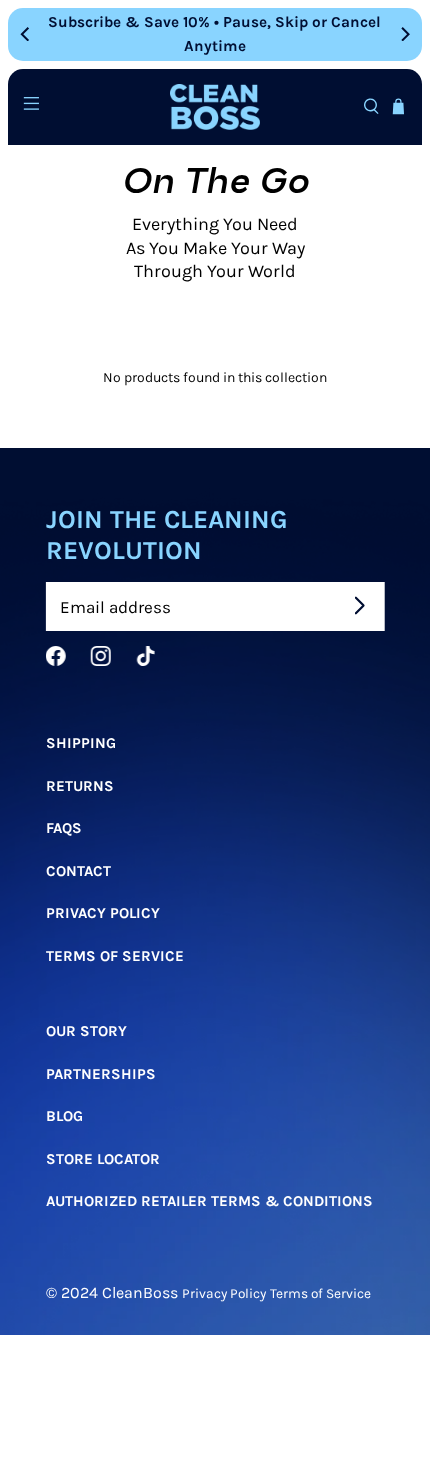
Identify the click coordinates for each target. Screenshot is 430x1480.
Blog (64, 1116)
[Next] (404, 34)
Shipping (81, 743)
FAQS (64, 828)
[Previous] (26, 34)
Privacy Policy (103, 913)
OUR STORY (86, 1031)
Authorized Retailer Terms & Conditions (209, 1201)
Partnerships (101, 1074)
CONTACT (78, 871)
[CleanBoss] (215, 107)
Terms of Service (115, 956)
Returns (80, 786)
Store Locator (103, 1159)
